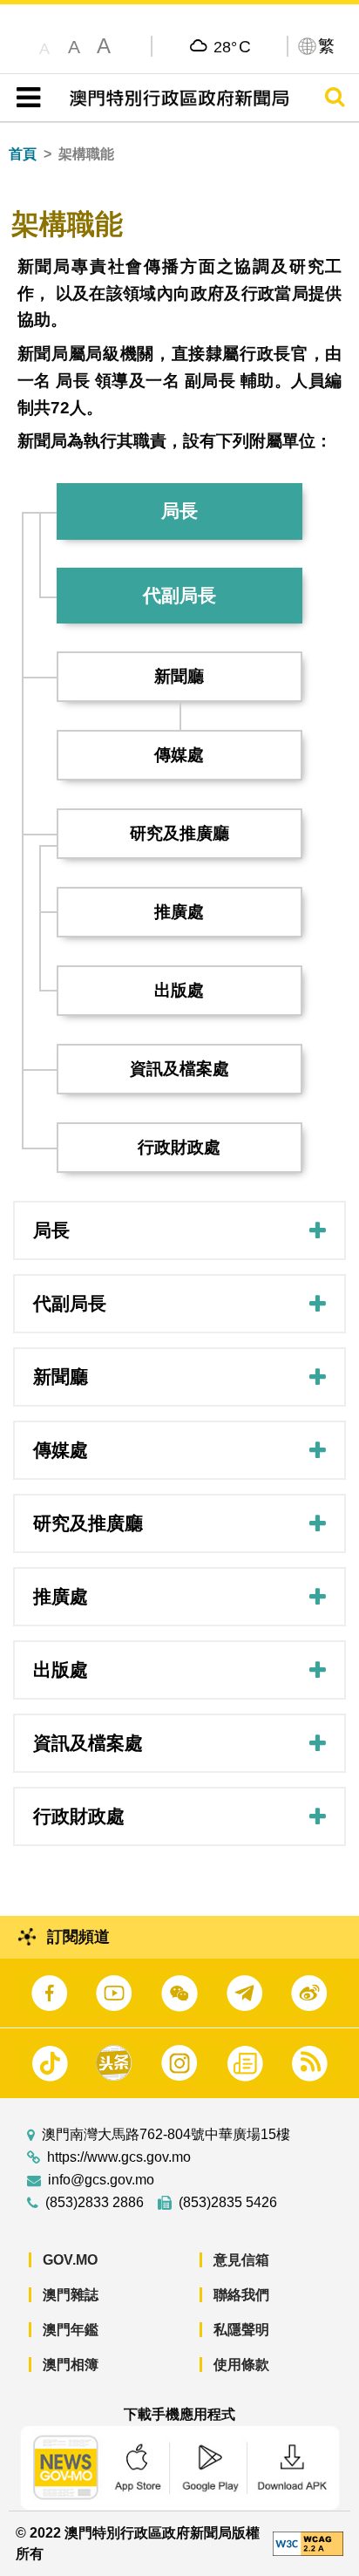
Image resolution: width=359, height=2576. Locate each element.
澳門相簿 (71, 2365)
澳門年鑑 (71, 2330)
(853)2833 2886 (95, 2203)
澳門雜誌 (71, 2295)
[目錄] (25, 98)
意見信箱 (241, 2260)
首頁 (23, 154)
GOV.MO (70, 2260)
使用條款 (241, 2365)
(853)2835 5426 (228, 2203)
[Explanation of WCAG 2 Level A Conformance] (308, 2542)
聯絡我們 (241, 2295)
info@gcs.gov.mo (101, 2180)
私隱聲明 (241, 2330)
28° (232, 46)
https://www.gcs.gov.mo (119, 2157)
